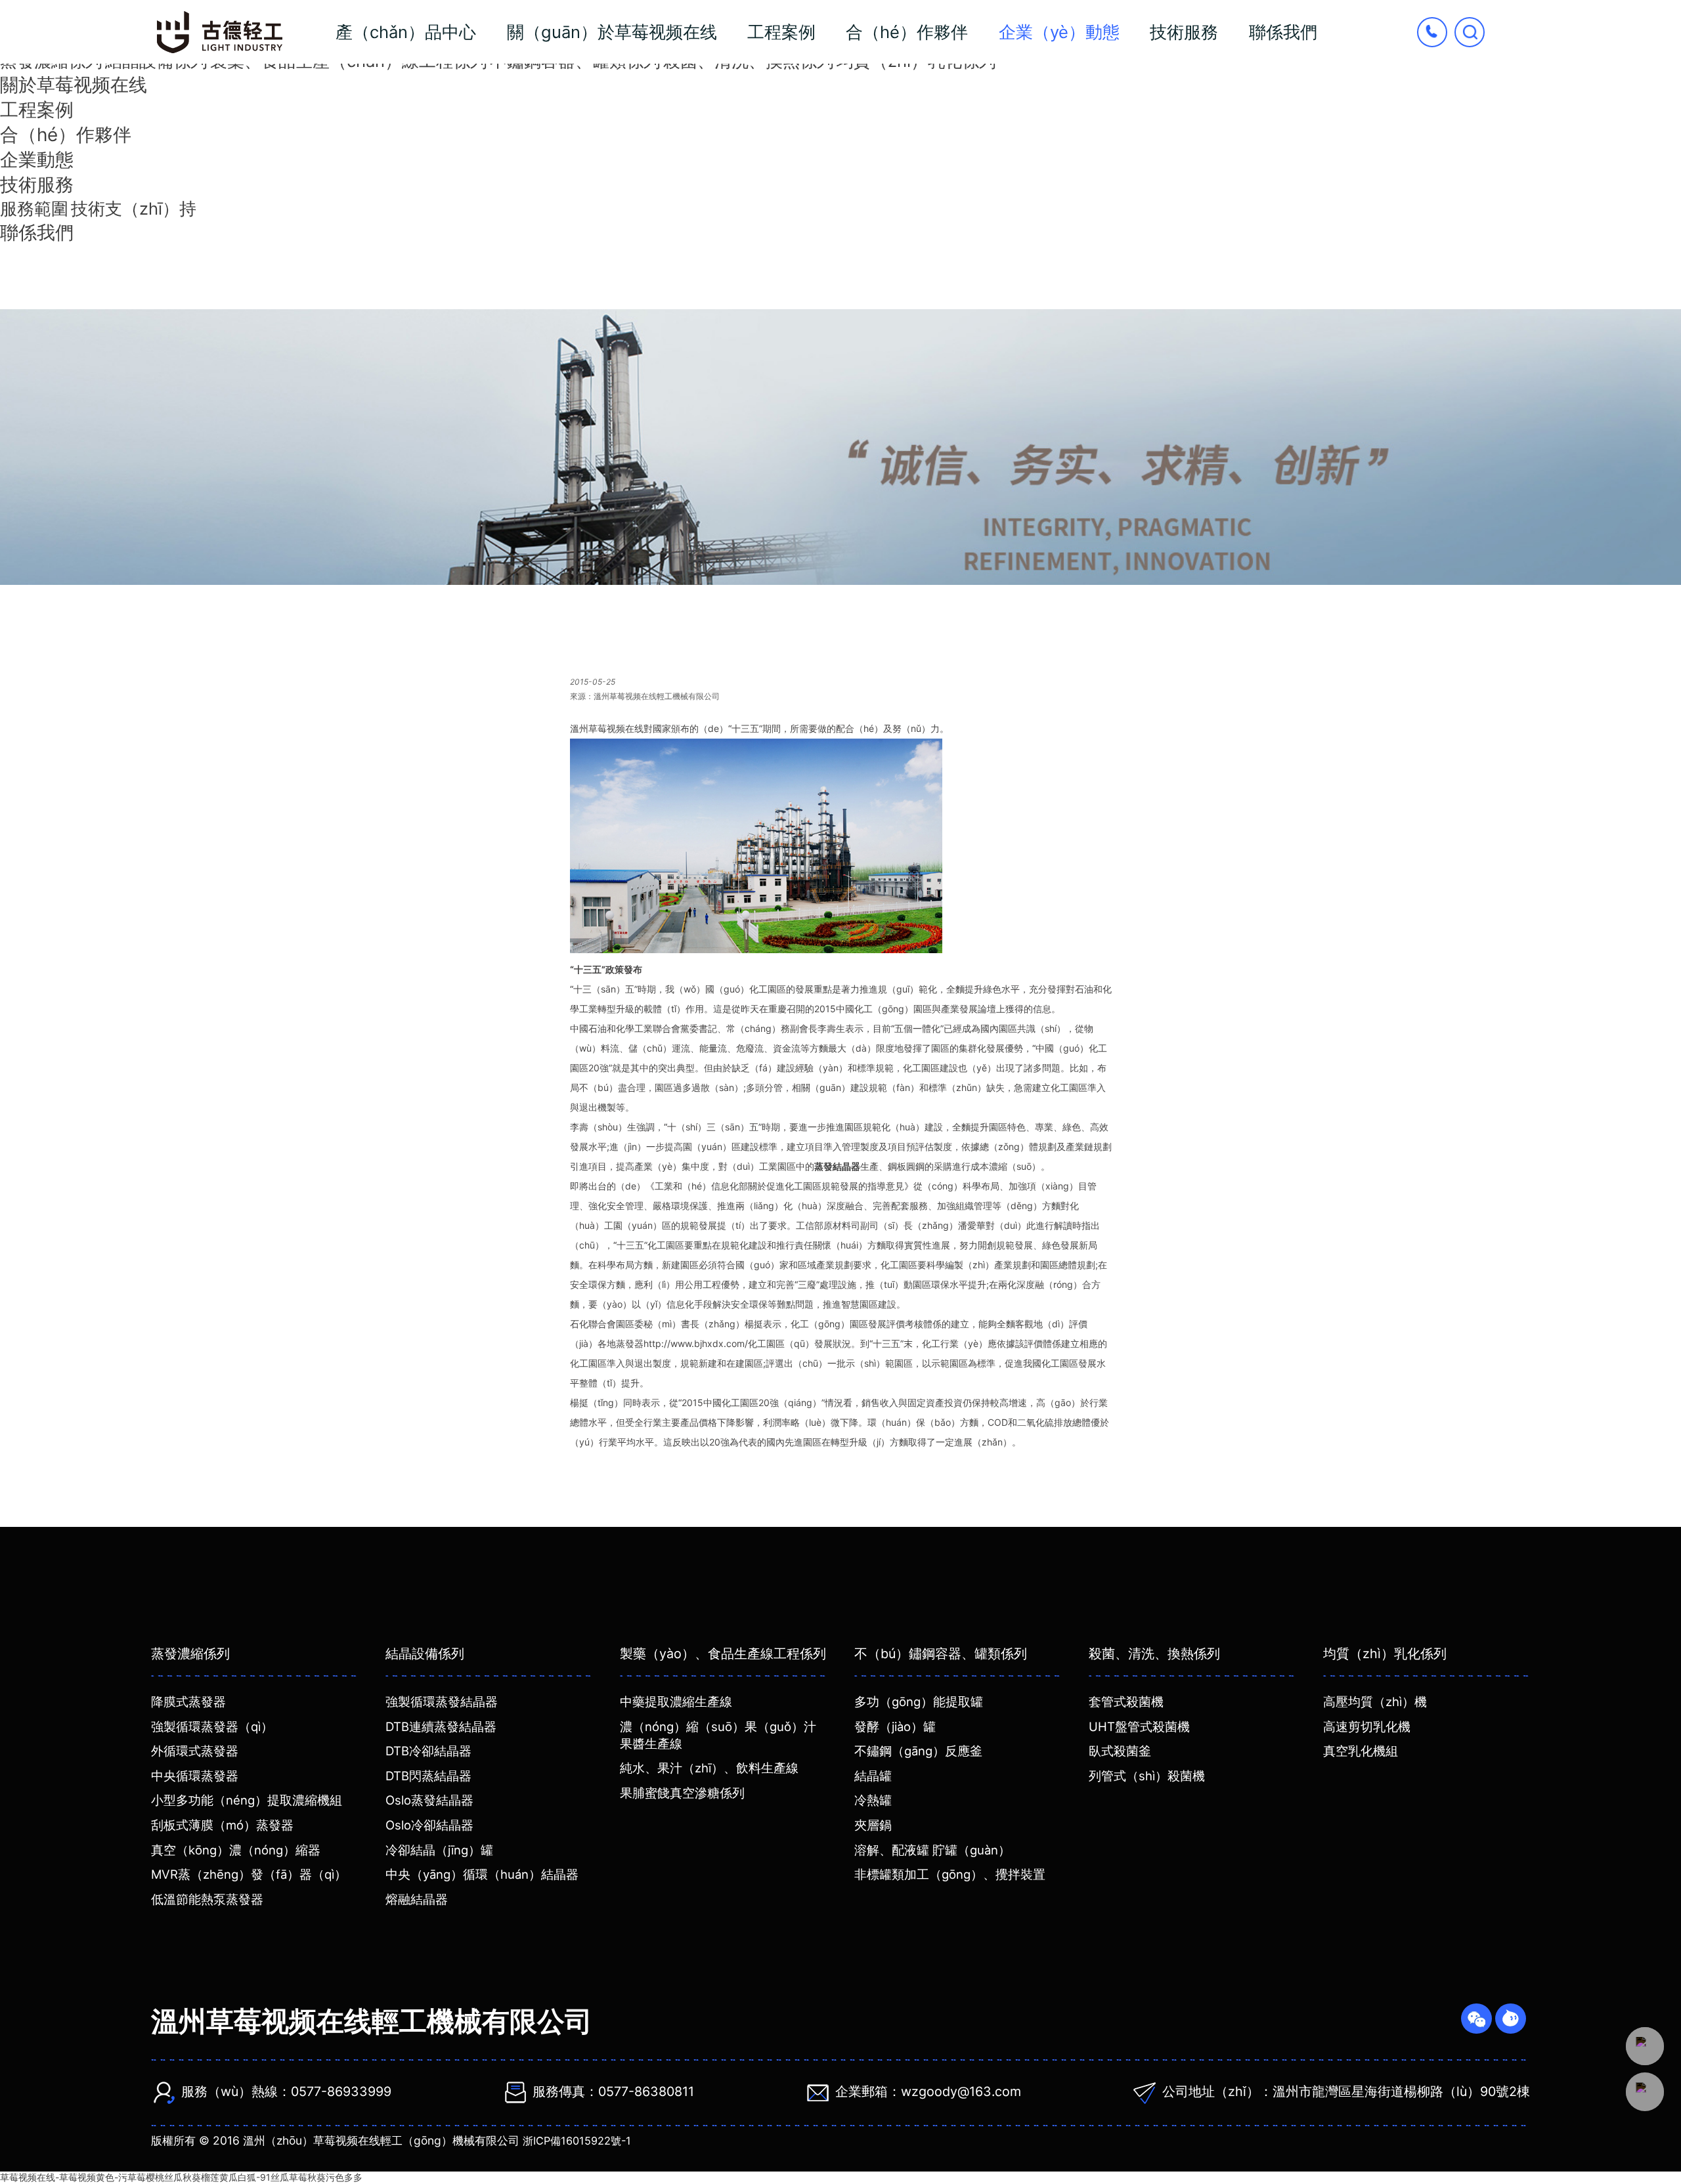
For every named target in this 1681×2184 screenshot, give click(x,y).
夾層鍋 (873, 1825)
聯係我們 (1283, 32)
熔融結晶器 (417, 1899)
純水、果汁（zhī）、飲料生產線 (709, 1768)
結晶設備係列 (425, 1654)
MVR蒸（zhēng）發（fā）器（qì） (249, 1874)
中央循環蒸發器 (195, 1776)
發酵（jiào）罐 (895, 1726)
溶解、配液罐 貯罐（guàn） (932, 1850)
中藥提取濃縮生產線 (676, 1702)
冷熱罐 (873, 1800)
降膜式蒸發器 (188, 1702)
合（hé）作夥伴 (907, 32)
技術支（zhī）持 (134, 208)
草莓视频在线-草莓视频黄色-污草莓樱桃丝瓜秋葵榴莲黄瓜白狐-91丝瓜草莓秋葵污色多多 (181, 2177)
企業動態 (37, 160)
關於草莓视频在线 (74, 85)
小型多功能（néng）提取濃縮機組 (247, 1800)
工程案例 (781, 32)
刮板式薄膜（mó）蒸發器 (222, 1825)
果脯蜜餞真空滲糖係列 (682, 1793)
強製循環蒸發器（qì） (212, 1726)
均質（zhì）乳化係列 (1385, 1654)
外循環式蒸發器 (195, 1751)
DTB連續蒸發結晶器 (441, 1726)
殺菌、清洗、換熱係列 (1154, 1654)
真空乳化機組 (1361, 1751)
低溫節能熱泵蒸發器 (207, 1899)
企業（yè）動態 (1059, 32)
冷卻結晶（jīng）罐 (439, 1850)
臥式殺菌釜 (1120, 1751)
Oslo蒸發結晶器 (429, 1800)
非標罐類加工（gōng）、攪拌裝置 (950, 1874)
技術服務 (1184, 32)
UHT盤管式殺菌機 (1139, 1726)
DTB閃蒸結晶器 (428, 1776)
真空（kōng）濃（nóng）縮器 (236, 1850)
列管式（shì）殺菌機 (1147, 1776)
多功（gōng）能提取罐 (919, 1702)
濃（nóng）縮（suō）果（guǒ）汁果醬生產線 (718, 1735)
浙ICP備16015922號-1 (577, 2141)
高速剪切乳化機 (1367, 1726)
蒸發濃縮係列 (190, 1654)
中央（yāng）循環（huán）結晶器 (482, 1874)
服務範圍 (34, 208)
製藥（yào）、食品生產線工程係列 (723, 1654)
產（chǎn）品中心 (406, 32)
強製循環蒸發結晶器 (442, 1702)
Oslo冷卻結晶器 (429, 1825)
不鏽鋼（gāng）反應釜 (918, 1751)
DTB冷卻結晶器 (428, 1751)
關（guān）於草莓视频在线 (612, 32)
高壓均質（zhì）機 (1375, 1702)
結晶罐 (873, 1776)
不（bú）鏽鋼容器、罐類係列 (941, 1654)
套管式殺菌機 (1126, 1702)
